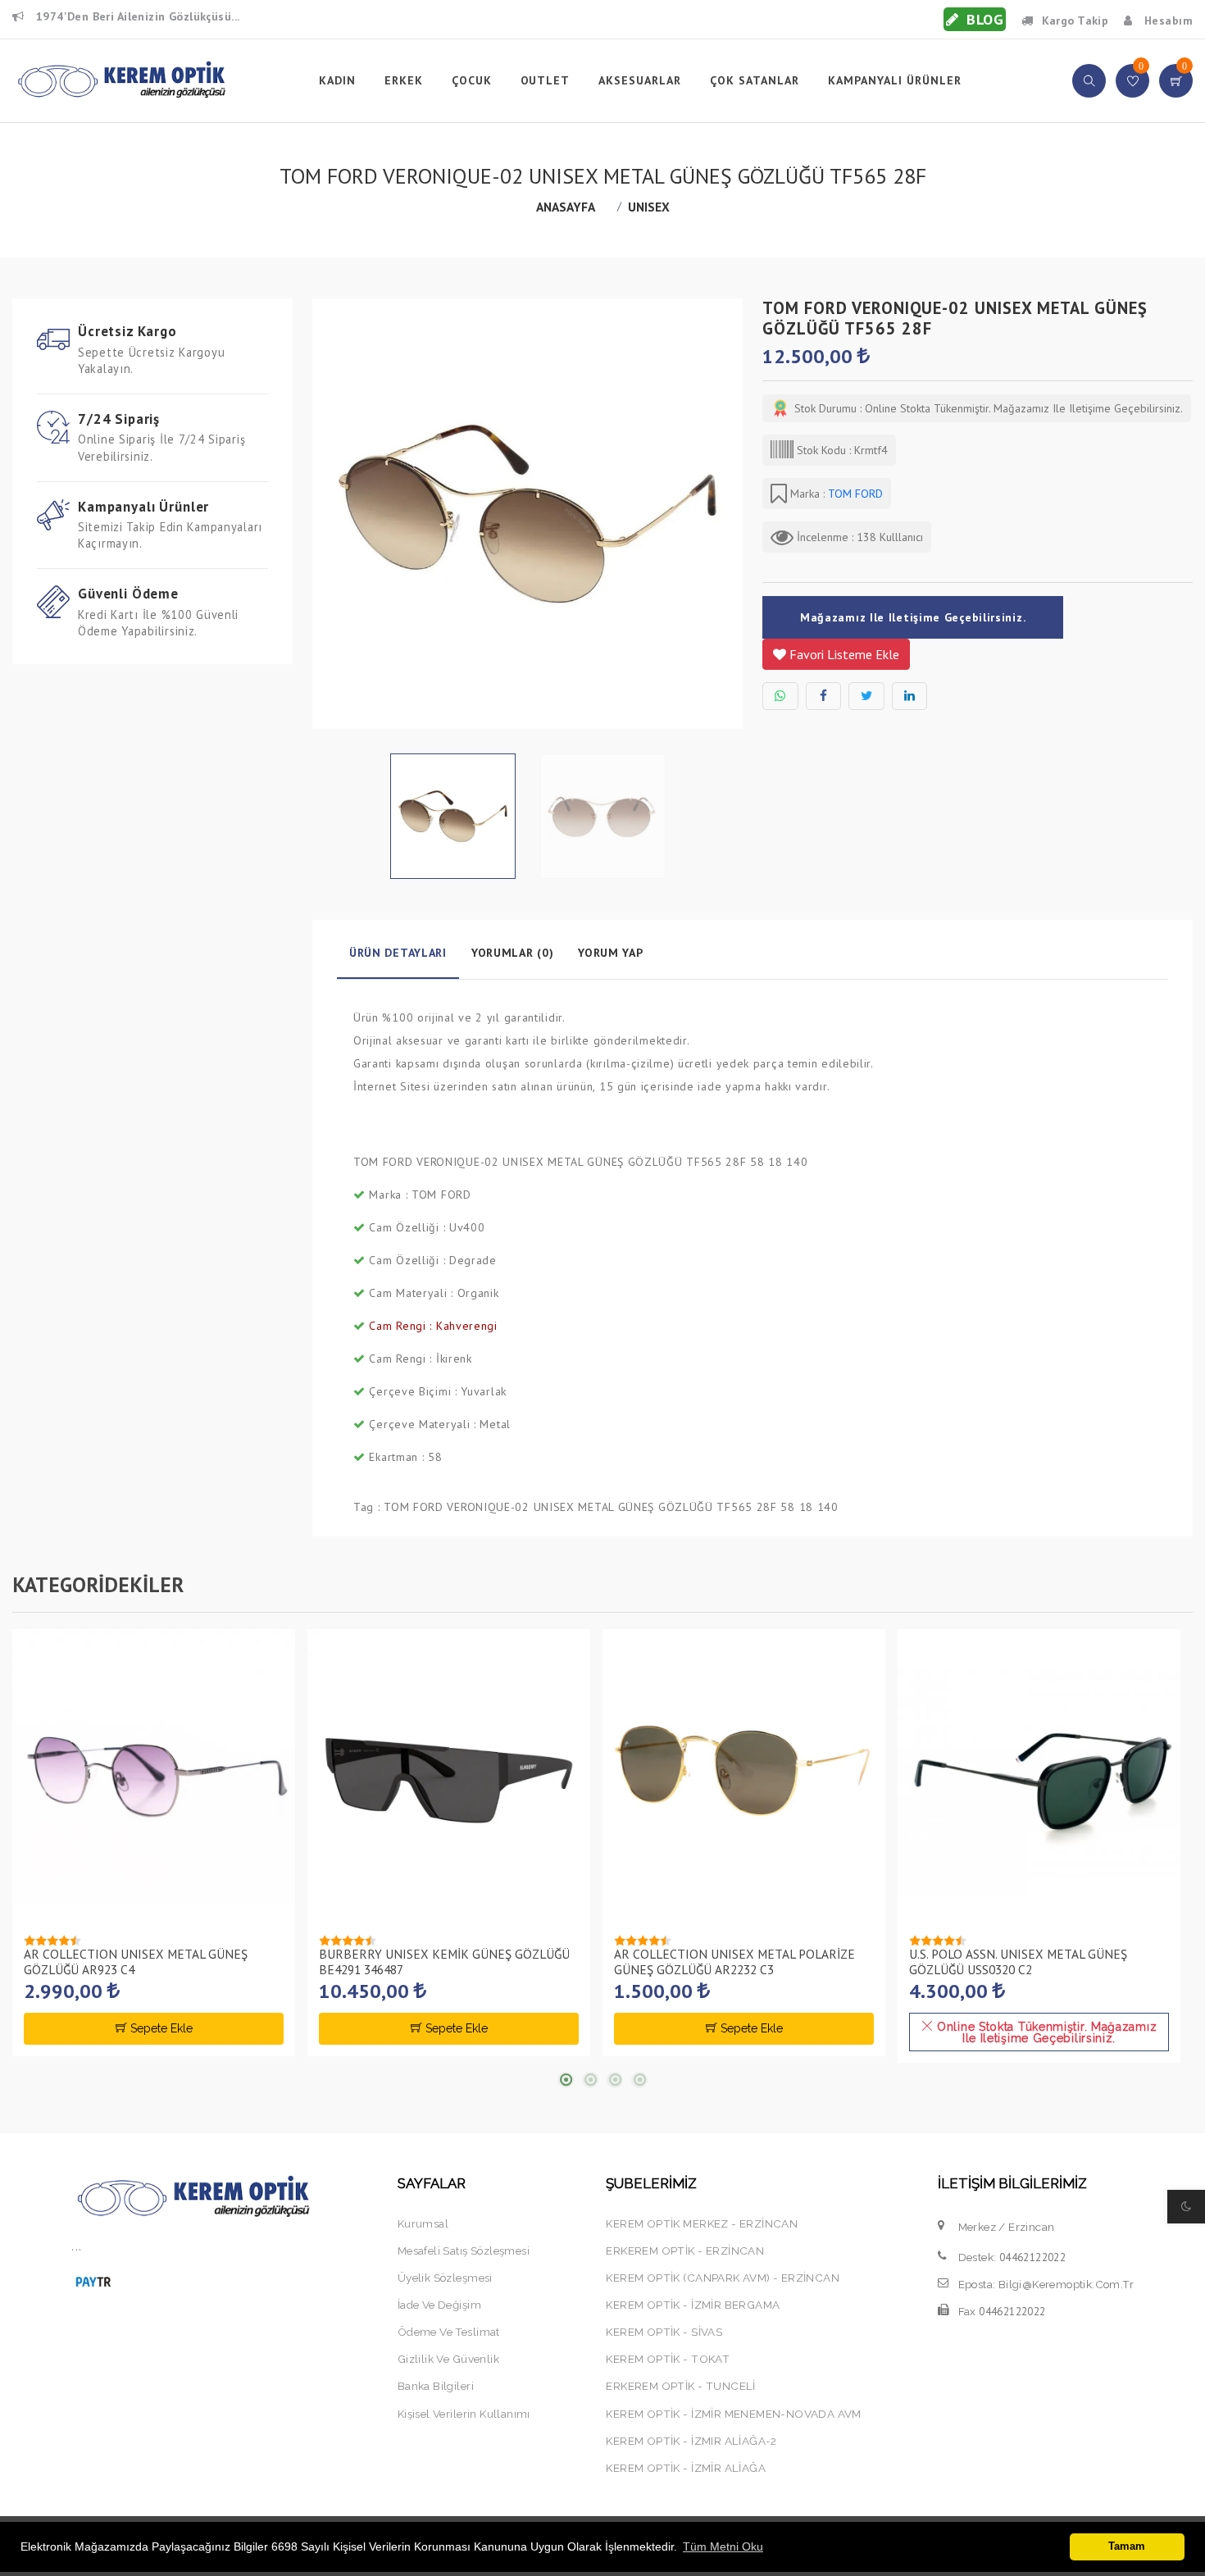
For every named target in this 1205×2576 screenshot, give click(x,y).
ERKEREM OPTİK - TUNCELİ (680, 2386)
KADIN (337, 80)
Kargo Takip (1075, 20)
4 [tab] (639, 2080)
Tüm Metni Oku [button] (723, 2546)
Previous (321, 520)
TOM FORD (854, 494)
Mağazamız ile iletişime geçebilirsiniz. (913, 617)
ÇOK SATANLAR (755, 80)
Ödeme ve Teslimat (449, 2332)
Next (734, 520)
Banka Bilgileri (436, 2386)
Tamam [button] (1127, 2546)
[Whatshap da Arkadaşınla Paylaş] (780, 696)
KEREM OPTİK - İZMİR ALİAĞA (685, 2468)
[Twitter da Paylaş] (866, 696)
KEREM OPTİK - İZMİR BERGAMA (693, 2305)
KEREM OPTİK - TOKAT (668, 2359)
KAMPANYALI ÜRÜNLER (895, 80)
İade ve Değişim (439, 2305)
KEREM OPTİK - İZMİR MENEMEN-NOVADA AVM (733, 2414)
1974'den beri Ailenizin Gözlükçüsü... (136, 16)
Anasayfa (566, 207)
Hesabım (1167, 20)
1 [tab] (566, 2080)
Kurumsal (423, 2223)
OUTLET (546, 80)
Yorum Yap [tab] (610, 953)
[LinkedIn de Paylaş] (910, 696)
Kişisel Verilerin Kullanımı (464, 2414)
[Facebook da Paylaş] (824, 696)
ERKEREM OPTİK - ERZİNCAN (685, 2251)
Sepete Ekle (160, 2028)
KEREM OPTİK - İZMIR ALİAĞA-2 (691, 2441)
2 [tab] (590, 2080)
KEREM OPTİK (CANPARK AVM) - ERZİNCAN (723, 2278)
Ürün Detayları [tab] (398, 953)
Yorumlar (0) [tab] (512, 953)
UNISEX (649, 207)
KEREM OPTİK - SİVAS (664, 2332)
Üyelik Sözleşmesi (445, 2278)
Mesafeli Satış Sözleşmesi (464, 2251)
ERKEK (404, 80)
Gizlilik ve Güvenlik (448, 2359)
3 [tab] (615, 2080)
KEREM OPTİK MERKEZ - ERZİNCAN (702, 2223)
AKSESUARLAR (640, 80)
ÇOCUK (472, 80)
